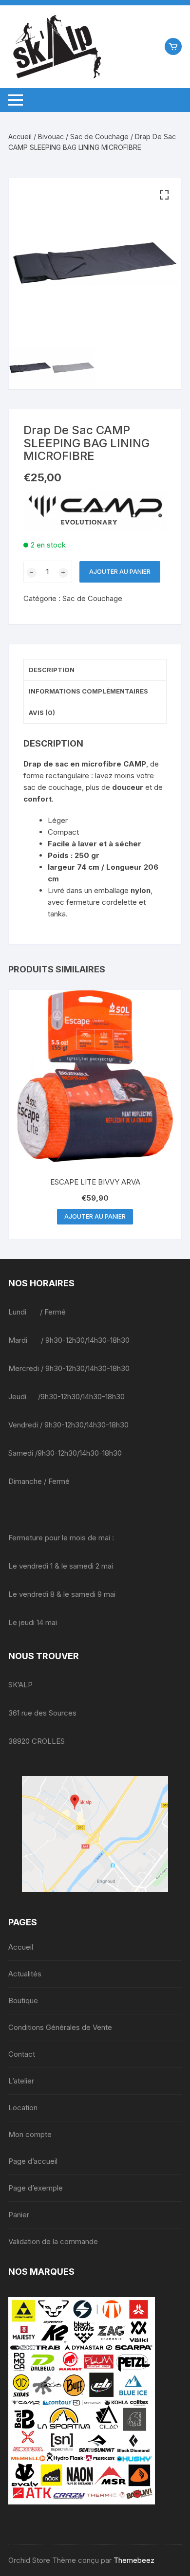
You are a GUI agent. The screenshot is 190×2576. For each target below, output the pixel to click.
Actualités (25, 1974)
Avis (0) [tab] (42, 713)
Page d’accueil (33, 2161)
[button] (164, 195)
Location (23, 2108)
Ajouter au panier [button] (95, 1216)
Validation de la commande (53, 2241)
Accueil (20, 137)
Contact (22, 2054)
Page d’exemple (36, 2188)
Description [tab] (52, 670)
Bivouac (51, 137)
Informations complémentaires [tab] (88, 691)
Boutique (23, 2001)
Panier (19, 2215)
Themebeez (134, 2560)
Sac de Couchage (99, 137)
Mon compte (30, 2134)
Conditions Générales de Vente (60, 2027)
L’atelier (21, 2081)
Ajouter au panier (120, 572)
